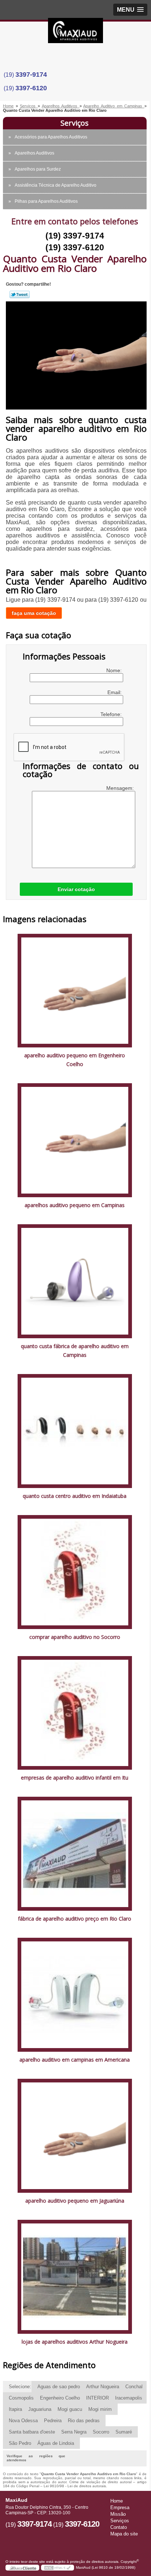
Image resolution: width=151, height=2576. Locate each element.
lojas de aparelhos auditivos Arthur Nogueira (75, 2342)
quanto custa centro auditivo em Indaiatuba (75, 1496)
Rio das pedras (84, 2421)
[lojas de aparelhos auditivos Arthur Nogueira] (75, 2276)
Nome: (115, 670)
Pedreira (53, 2421)
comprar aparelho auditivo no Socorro (75, 1637)
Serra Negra (74, 2432)
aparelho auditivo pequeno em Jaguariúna (75, 2201)
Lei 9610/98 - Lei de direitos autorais (75, 2486)
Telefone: (112, 714)
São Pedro (20, 2443)
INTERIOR (97, 2398)
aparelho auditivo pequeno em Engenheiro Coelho (75, 1060)
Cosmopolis (21, 2398)
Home (117, 2501)
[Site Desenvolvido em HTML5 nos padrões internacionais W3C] (58, 2568)
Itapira (15, 2409)
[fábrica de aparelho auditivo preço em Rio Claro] (75, 1853)
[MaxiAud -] (75, 33)
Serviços (75, 123)
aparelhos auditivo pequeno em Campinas (75, 1205)
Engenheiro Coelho (60, 2398)
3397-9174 (31, 75)
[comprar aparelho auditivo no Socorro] (75, 1572)
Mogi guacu (70, 2409)
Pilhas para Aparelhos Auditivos (46, 201)
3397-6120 (31, 88)
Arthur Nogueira (103, 2387)
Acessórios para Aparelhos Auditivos (51, 137)
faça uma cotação (34, 613)
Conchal (134, 2387)
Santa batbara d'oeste (32, 2432)
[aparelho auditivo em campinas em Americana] (75, 1994)
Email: (115, 692)
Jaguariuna (40, 2409)
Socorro (101, 2432)
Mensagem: (121, 788)
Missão (118, 2514)
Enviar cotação (76, 889)
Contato (119, 2527)
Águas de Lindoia (56, 2443)
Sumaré (124, 2432)
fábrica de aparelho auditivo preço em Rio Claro (75, 1919)
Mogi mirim (100, 2409)
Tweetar (20, 294)
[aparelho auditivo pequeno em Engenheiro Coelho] (75, 990)
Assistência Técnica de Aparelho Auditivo (56, 185)
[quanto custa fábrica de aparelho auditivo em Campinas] (75, 1281)
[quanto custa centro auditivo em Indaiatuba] (75, 1430)
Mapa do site (124, 2534)
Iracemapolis (129, 2398)
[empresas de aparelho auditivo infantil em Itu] (75, 1713)
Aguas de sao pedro (59, 2387)
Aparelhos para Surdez (38, 169)
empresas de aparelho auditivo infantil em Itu (75, 1778)
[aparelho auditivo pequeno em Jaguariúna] (75, 2135)
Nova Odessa (23, 2421)
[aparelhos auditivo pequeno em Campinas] (75, 1140)
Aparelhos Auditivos (34, 153)
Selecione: (20, 2387)
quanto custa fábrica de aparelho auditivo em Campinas (75, 1350)
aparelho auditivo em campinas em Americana (75, 2060)
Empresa (120, 2507)
